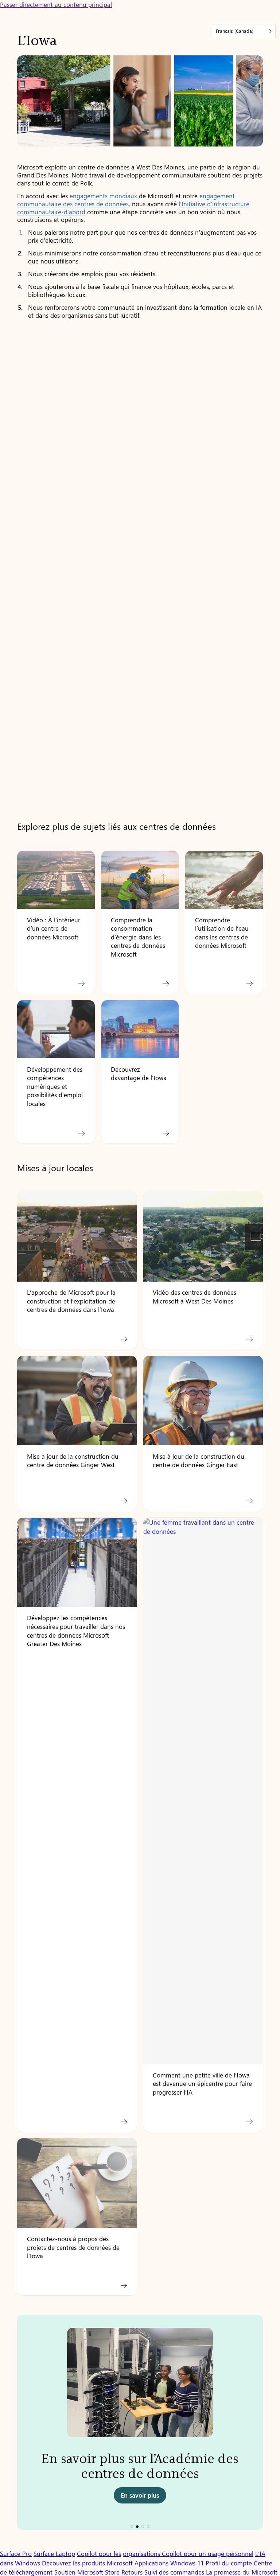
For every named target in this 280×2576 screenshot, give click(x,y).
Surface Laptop (54, 2553)
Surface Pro (16, 2553)
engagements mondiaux (103, 196)
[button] (132, 2527)
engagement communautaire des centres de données (126, 200)
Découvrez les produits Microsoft (87, 2563)
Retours (132, 2572)
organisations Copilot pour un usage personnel (188, 2553)
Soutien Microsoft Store (87, 2572)
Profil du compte (229, 2563)
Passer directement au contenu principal (56, 4)
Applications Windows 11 (169, 2563)
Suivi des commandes (174, 2572)
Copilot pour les (99, 2553)
